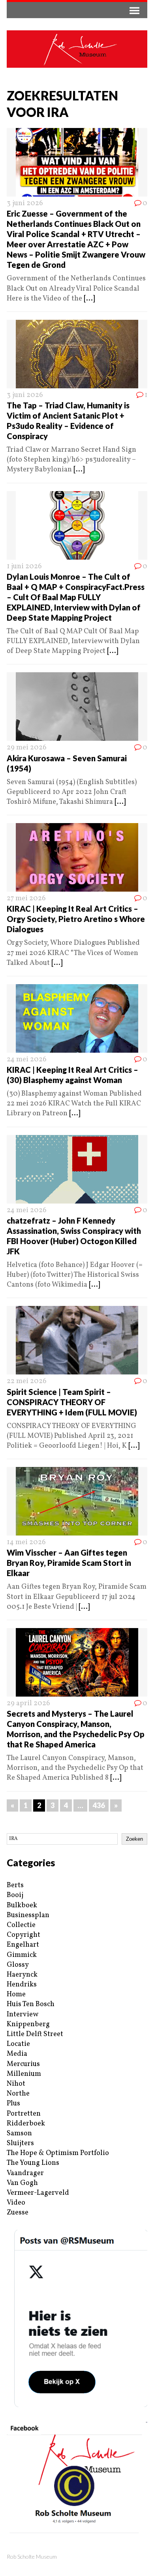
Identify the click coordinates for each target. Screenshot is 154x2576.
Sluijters (20, 2143)
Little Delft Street (35, 2034)
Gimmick (22, 1955)
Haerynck (22, 1975)
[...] (89, 299)
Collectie (21, 1925)
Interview (23, 2015)
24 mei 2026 (27, 1060)
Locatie (18, 2044)
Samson (19, 2134)
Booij (15, 1895)
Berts (15, 1885)
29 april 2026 (28, 1703)
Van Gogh (22, 2183)
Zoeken (134, 1839)
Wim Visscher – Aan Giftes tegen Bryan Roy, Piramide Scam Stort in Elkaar (69, 1563)
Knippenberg (28, 2024)
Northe (18, 2094)
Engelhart (23, 1945)
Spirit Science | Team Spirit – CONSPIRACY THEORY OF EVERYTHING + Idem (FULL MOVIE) (72, 1402)
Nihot (16, 2084)
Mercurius (23, 2064)
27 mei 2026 (26, 899)
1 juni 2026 (24, 567)
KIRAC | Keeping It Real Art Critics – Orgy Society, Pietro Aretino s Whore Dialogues (76, 919)
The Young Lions (33, 2163)
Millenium (24, 2074)
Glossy (18, 1965)
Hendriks (22, 1985)
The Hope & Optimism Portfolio (58, 2153)
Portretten (24, 2114)
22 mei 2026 (27, 1381)
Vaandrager (25, 2173)
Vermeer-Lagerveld (38, 2193)
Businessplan (28, 1915)
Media (17, 2054)
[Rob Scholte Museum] (77, 49)
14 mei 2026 (26, 1542)
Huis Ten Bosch (31, 2004)
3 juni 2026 (25, 203)
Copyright (23, 1935)
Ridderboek (26, 2124)
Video (16, 2203)
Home (16, 1995)
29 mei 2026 (27, 748)
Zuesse (18, 2213)
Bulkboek (22, 1906)
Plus (13, 2104)
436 (99, 1805)
